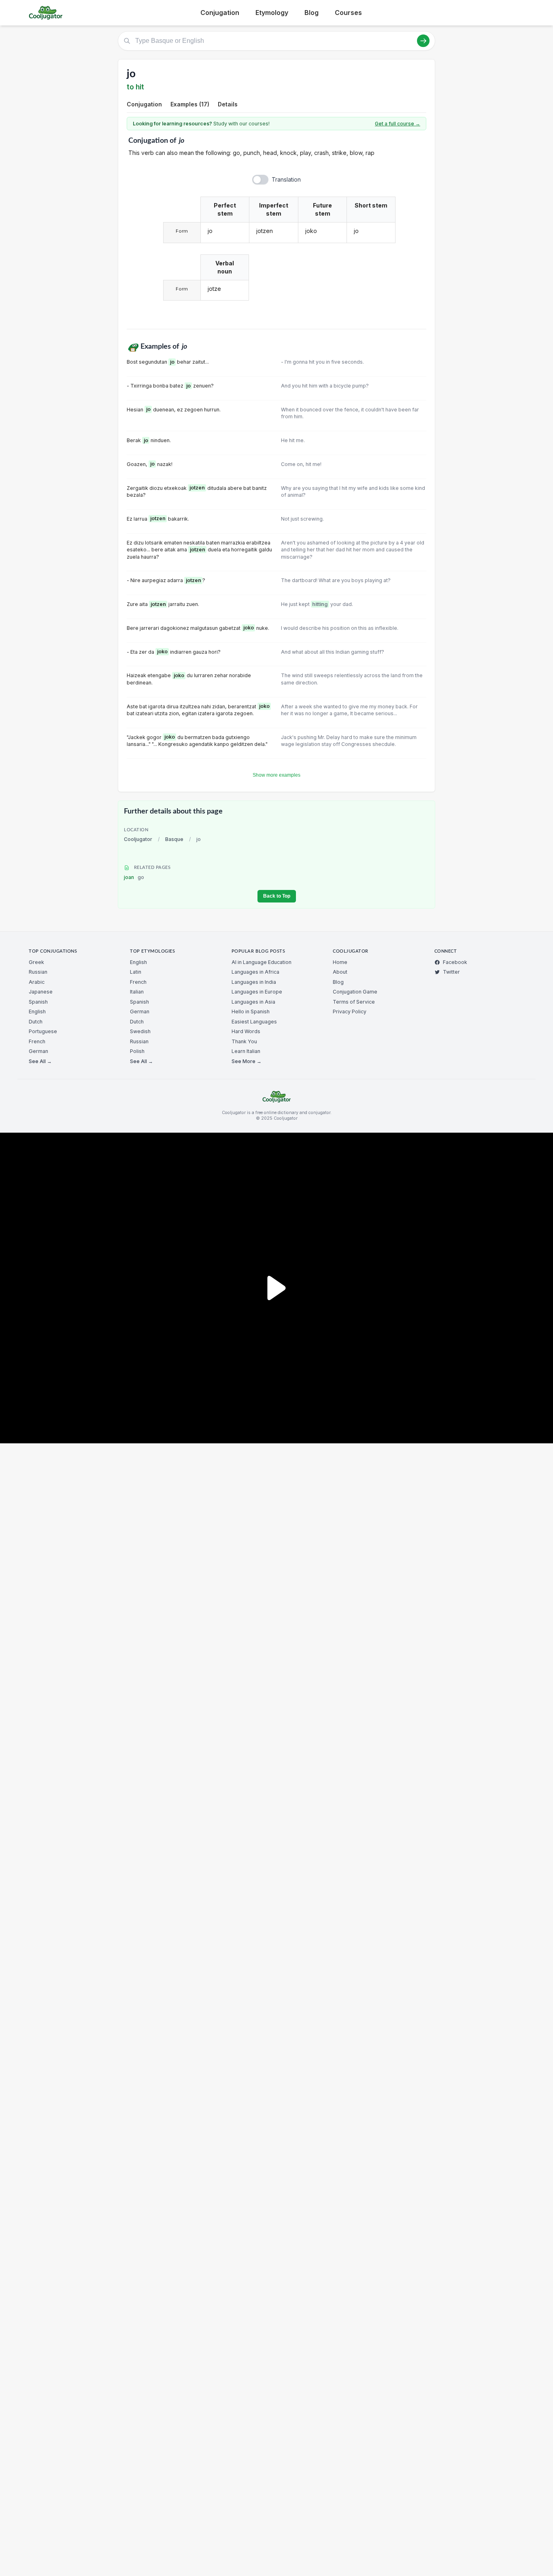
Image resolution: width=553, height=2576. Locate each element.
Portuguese (43, 1031)
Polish (137, 1051)
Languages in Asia (253, 1002)
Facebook (455, 962)
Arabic (37, 982)
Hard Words (246, 1031)
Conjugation (220, 13)
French (37, 1041)
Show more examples (276, 775)
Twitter (451, 972)
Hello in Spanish (251, 1012)
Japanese (41, 992)
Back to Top (277, 896)
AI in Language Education (262, 962)
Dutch (36, 1022)
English (37, 1012)
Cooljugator (138, 839)
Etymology (272, 13)
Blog (312, 13)
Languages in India (254, 982)
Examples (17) (190, 104)
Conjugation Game (355, 992)
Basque (174, 839)
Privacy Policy (350, 1012)
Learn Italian (246, 1051)
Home (340, 962)
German (38, 1051)
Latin (136, 972)
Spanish (38, 1002)
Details (228, 104)
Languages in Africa (255, 972)
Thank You (244, 1041)
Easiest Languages (254, 1022)
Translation (286, 179)
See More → (247, 1061)
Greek (36, 962)
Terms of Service (354, 1002)
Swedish (140, 1031)
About (340, 972)
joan (134, 877)
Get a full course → (398, 124)
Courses (348, 13)
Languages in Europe (257, 992)
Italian (137, 992)
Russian (38, 972)
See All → (40, 1061)
